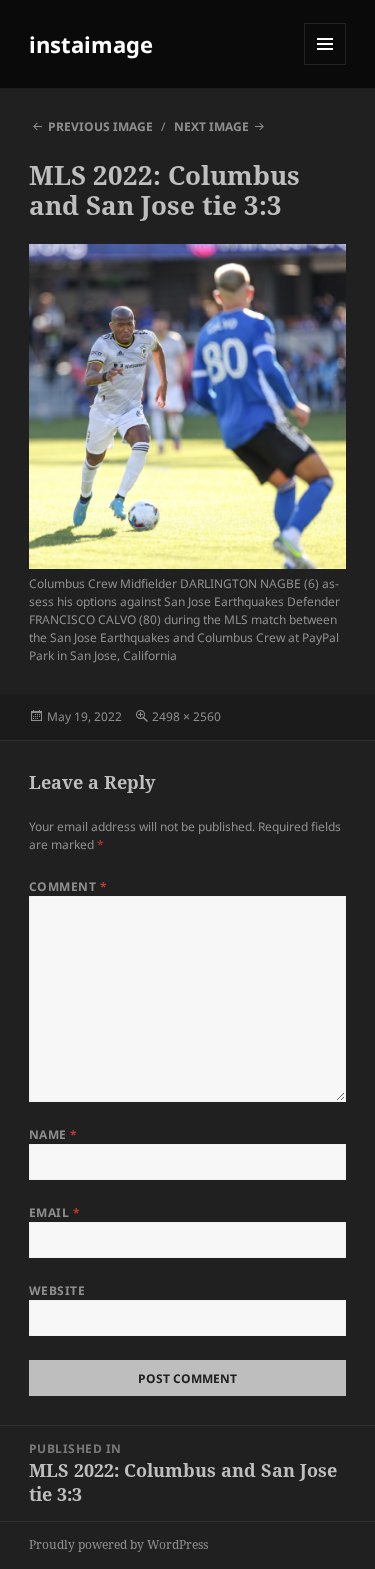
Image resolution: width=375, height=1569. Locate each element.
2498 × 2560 (186, 716)
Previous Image (100, 126)
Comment (68, 886)
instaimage (91, 44)
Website (57, 1290)
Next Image (211, 126)
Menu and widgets (325, 64)
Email (54, 1212)
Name (53, 1134)
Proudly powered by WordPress (118, 1544)
